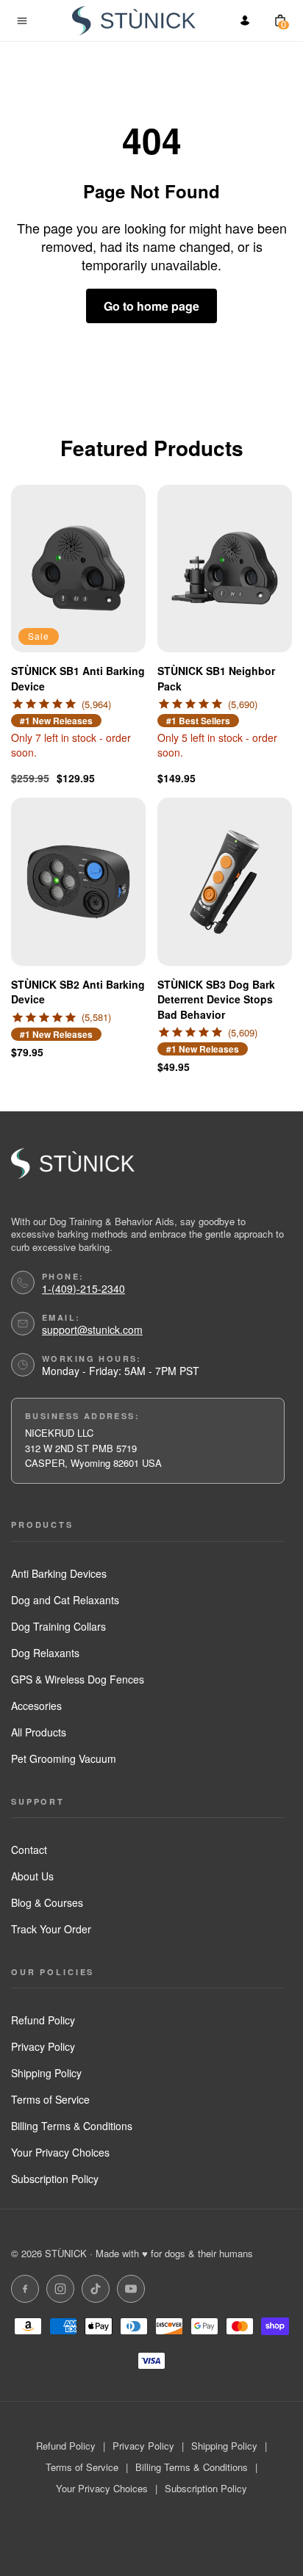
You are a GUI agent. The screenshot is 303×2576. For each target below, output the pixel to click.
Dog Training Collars (58, 1626)
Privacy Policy (43, 2046)
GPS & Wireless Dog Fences (78, 1679)
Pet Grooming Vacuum (64, 1758)
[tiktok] (96, 2289)
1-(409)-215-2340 (83, 1289)
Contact (29, 1850)
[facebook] (25, 2289)
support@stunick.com (92, 1330)
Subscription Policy (55, 2179)
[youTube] (131, 2289)
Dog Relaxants (45, 1653)
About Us (32, 1876)
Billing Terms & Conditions (72, 2126)
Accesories (36, 1706)
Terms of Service (50, 2099)
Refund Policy (43, 2020)
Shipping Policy (46, 2073)
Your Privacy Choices (60, 2152)
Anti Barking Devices (59, 1573)
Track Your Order (51, 1929)
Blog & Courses (47, 1902)
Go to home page (151, 306)
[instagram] (60, 2289)
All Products (39, 1732)
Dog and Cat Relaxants (65, 1600)
